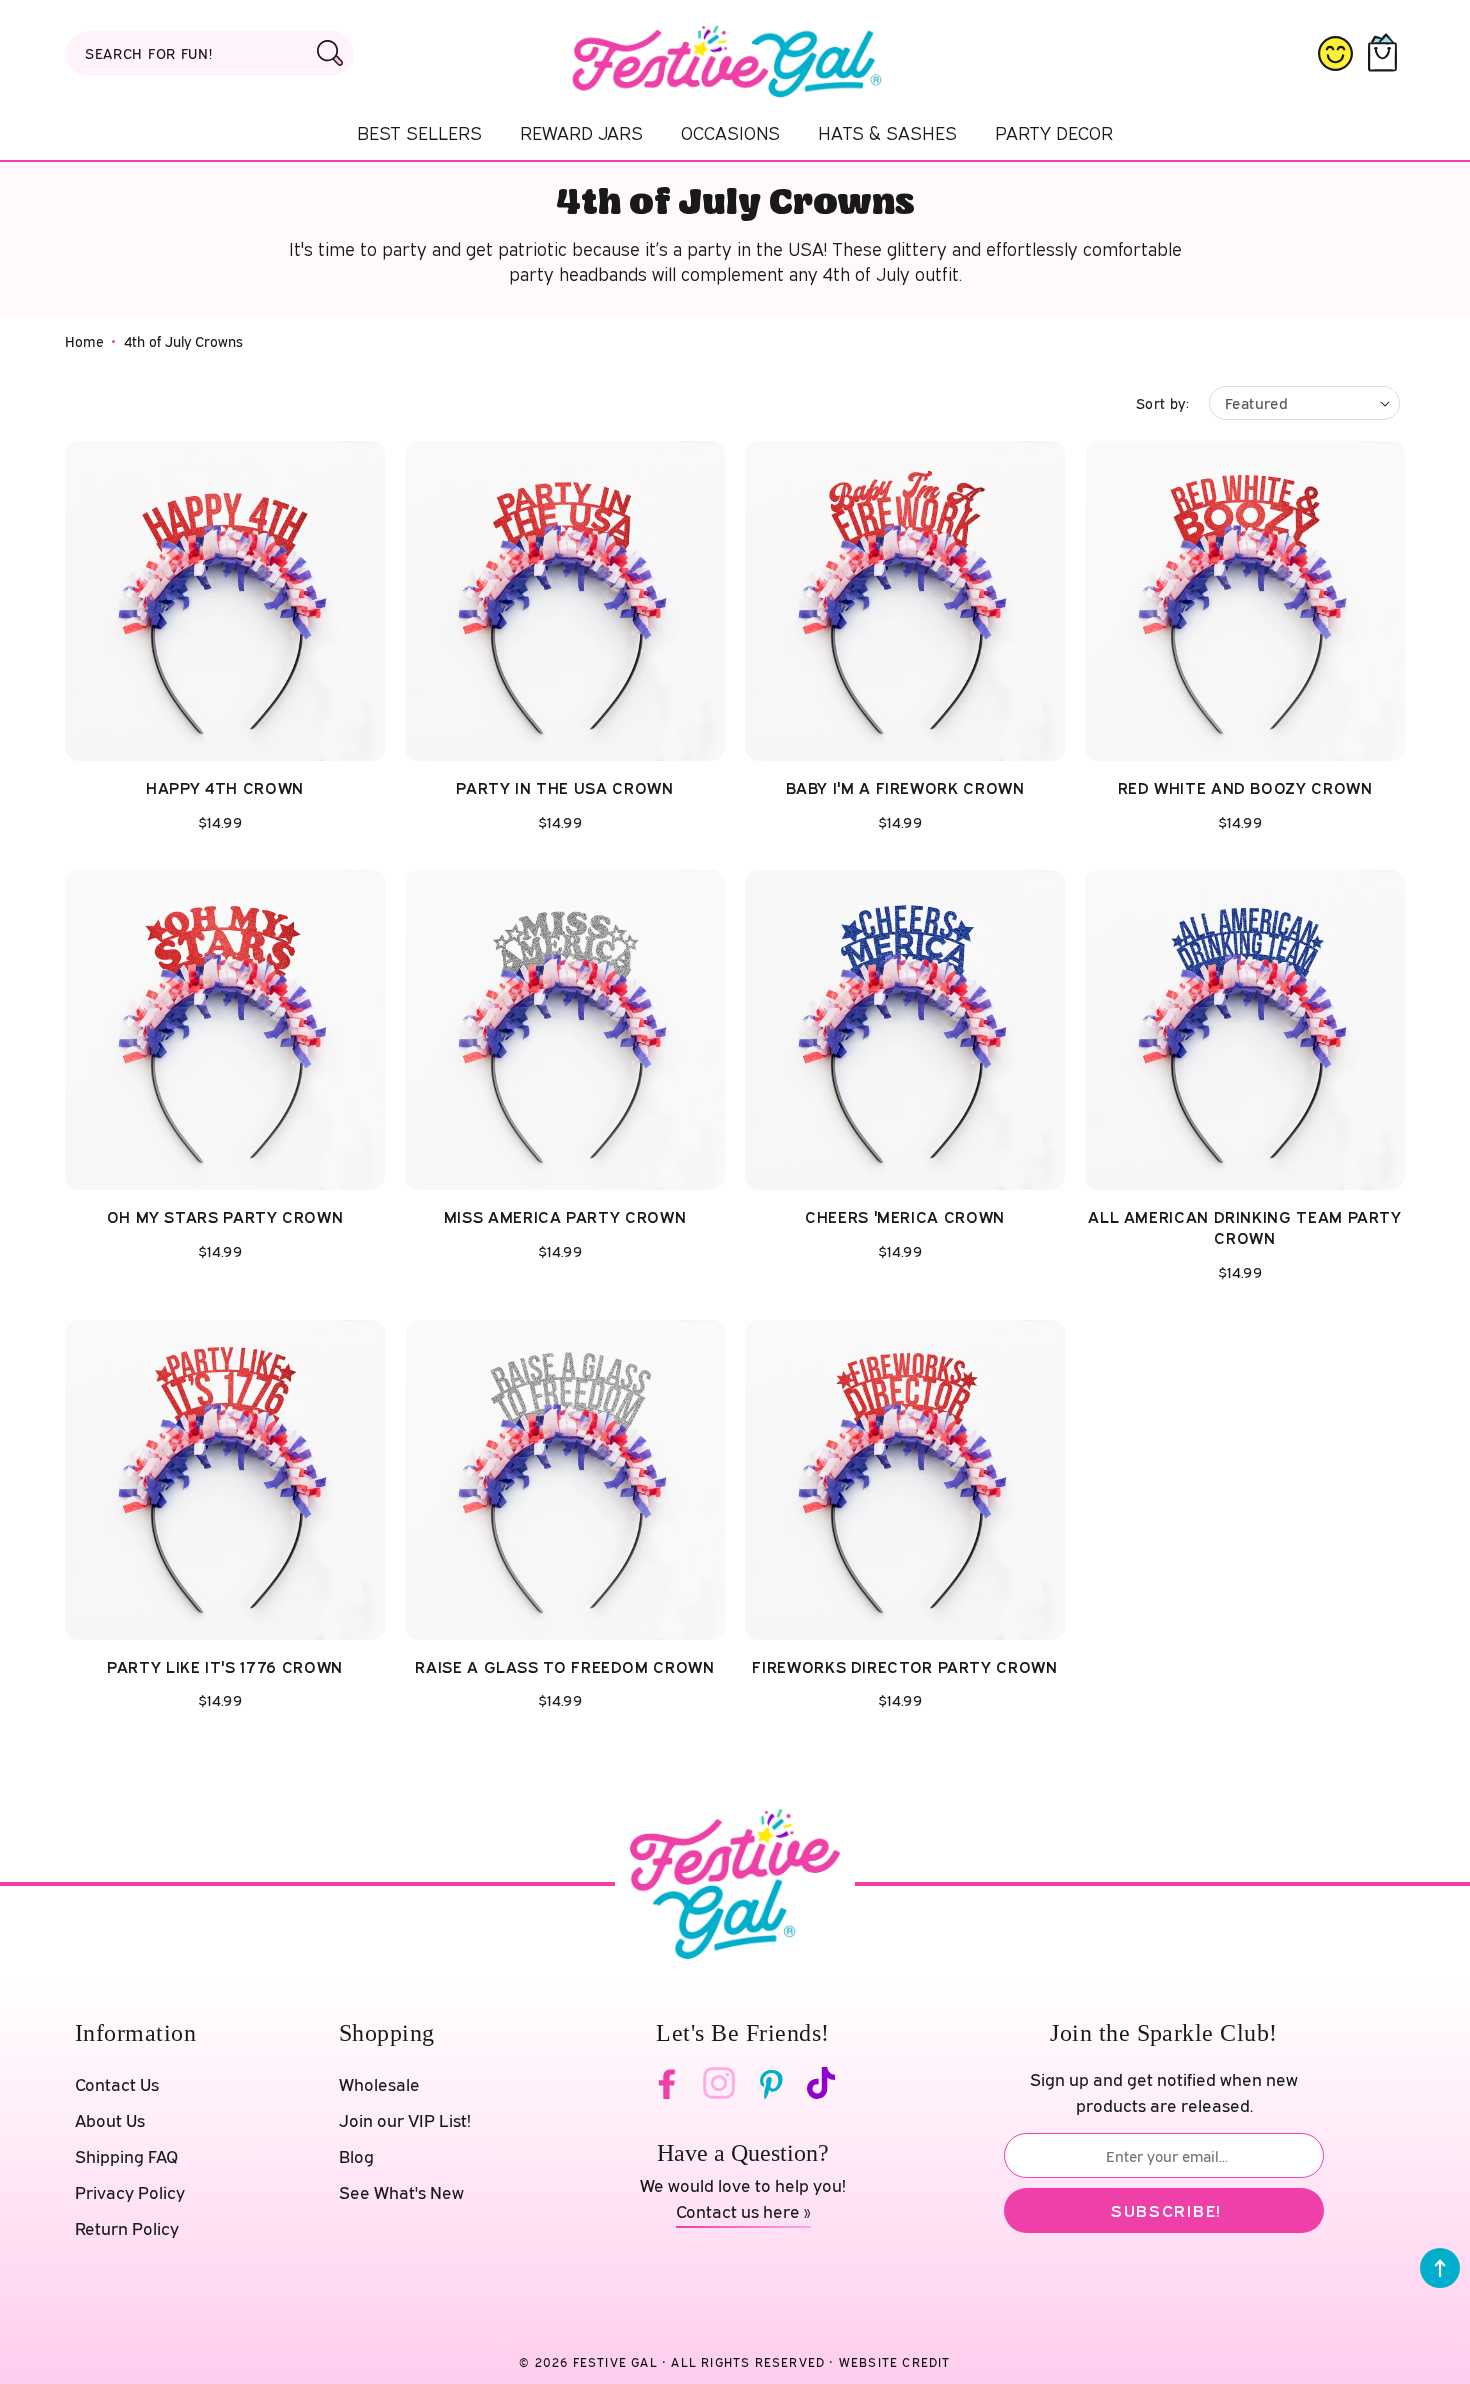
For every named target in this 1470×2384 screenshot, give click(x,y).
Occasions (730, 133)
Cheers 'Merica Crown (905, 1217)
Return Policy (127, 2228)
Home (84, 341)
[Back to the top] (1440, 2268)
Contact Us (117, 2084)
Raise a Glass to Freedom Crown (564, 1667)
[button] (1386, 54)
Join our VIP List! (405, 2120)
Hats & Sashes (887, 133)
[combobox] (210, 53)
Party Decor (1054, 133)
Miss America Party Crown (565, 1217)
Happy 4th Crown (225, 788)
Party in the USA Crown (564, 788)
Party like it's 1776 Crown (225, 1667)
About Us (110, 2120)
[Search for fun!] (329, 53)
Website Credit (895, 2362)
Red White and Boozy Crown (1245, 788)
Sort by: (1162, 403)
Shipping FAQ (126, 2156)
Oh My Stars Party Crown (225, 1217)
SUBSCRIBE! (1166, 2210)
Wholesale (379, 2084)
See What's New (401, 2192)
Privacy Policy (130, 2192)
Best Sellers (419, 133)
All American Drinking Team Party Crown (1244, 1227)
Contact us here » (743, 2211)
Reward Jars (581, 133)
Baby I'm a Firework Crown (905, 788)
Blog (356, 2156)
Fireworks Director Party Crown (904, 1667)
